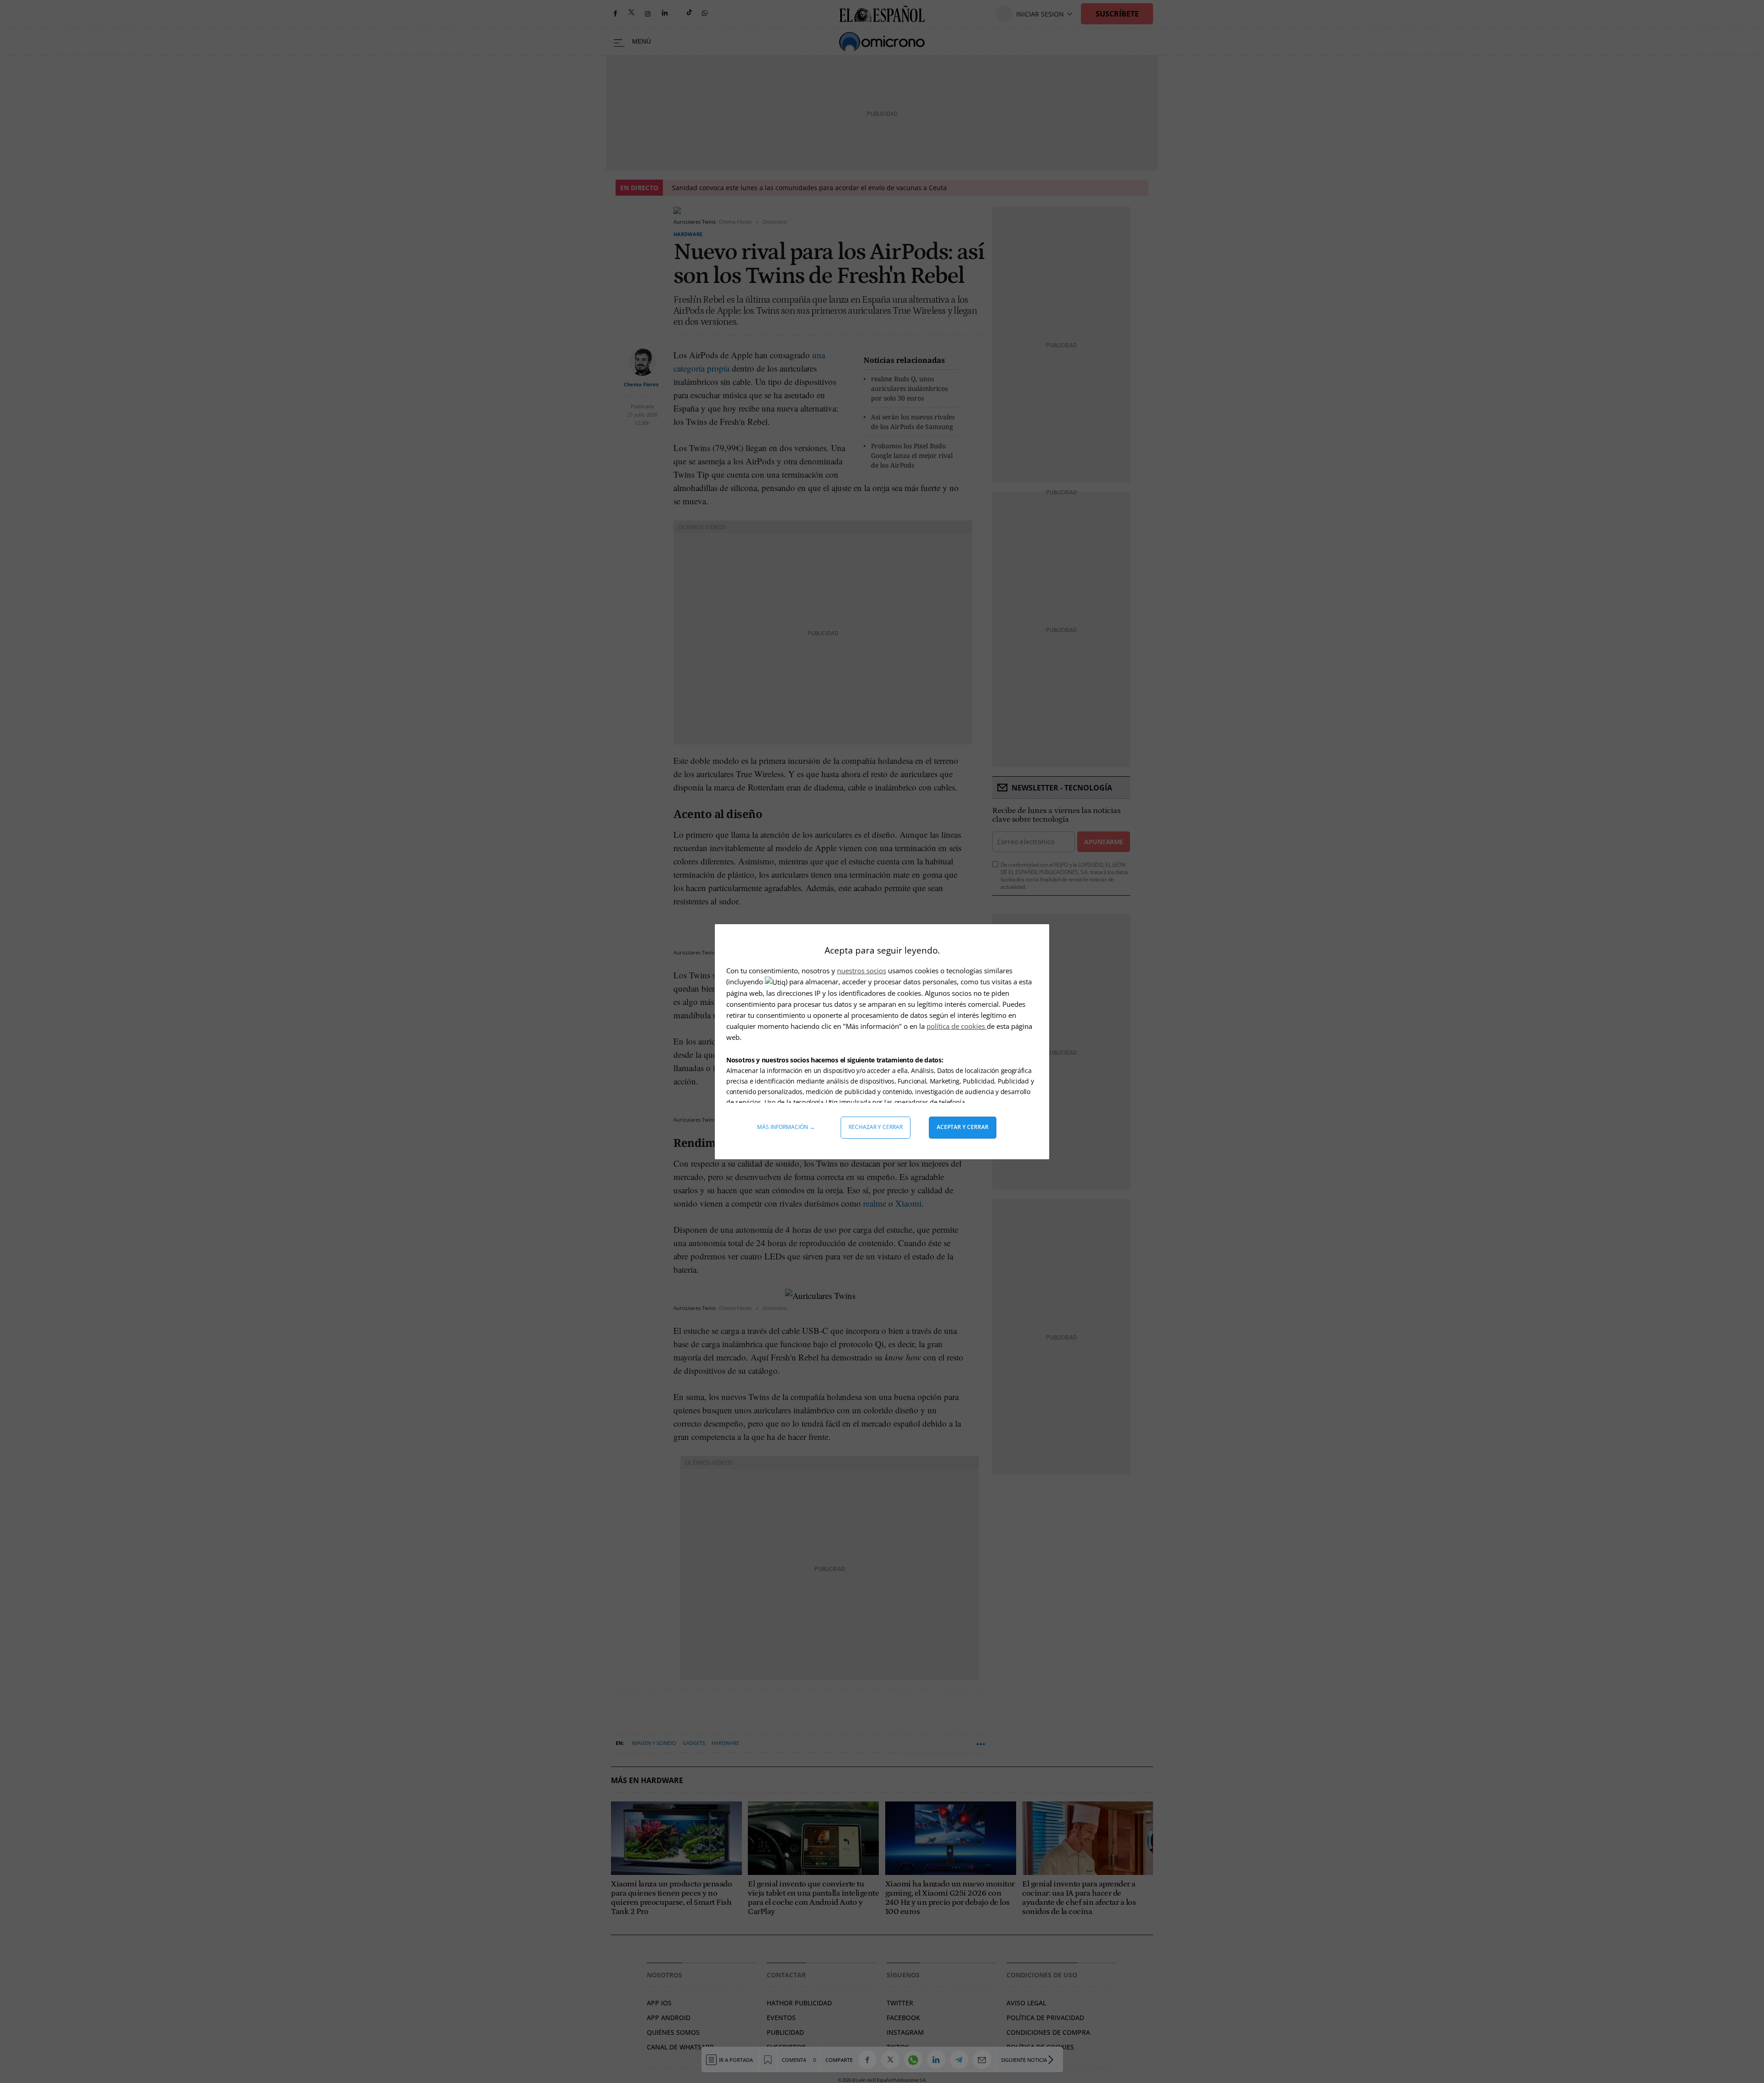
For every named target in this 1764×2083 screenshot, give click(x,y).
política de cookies (957, 1026)
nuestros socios (862, 971)
